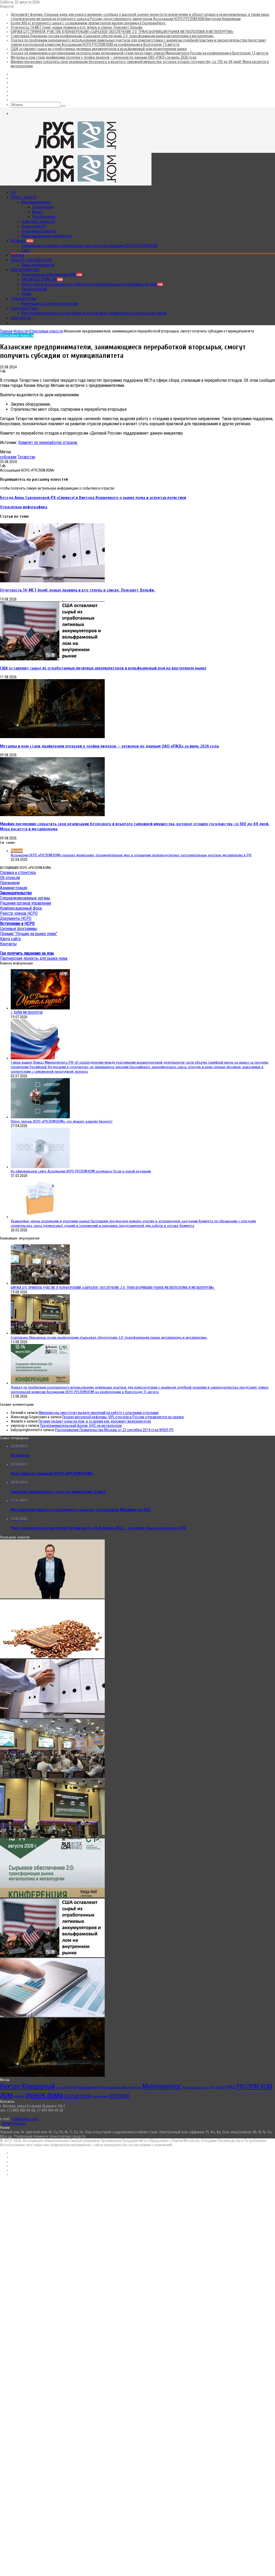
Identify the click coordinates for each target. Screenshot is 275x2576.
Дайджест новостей (38, 221)
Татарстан (26, 457)
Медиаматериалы (36, 202)
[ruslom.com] (76, 151)
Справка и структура (18, 873)
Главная (6, 331)
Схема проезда (14, 2123)
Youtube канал (44, 217)
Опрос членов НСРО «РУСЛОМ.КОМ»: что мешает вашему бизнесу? (62, 1121)
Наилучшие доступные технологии (50, 304)
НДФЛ (221, 2087)
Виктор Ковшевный (28, 2086)
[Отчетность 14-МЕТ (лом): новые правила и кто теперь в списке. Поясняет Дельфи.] (52, 581)
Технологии (23, 299)
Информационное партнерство (47, 236)
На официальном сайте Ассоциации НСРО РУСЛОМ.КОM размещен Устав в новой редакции (81, 1171)
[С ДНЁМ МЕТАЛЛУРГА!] (40, 1008)
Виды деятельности (38, 265)
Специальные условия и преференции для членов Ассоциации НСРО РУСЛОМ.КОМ (89, 246)
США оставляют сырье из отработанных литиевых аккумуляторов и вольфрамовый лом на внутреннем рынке (99, 49)
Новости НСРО (34, 226)
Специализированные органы (25, 898)
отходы (19, 2096)
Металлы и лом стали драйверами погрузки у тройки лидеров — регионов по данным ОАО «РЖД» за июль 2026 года (104, 57)
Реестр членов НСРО (31, 260)
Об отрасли (10, 878)
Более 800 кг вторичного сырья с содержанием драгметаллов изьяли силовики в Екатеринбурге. (88, 23)
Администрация (14, 888)
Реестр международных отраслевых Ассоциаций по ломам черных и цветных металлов (94, 313)
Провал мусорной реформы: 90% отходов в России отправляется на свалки (123, 1417)
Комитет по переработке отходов (48, 443)
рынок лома (44, 2095)
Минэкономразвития (195, 2088)
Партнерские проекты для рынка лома (34, 958)
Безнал (22, 241)
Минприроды (131, 2087)
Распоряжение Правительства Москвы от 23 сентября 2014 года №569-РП (114, 1430)
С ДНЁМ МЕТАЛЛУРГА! (27, 1013)
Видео (37, 212)
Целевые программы (19, 929)
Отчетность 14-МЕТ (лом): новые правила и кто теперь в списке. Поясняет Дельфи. (77, 27)
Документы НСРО (16, 918)
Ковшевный (87, 2087)
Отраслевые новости (39, 231)
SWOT (26, 250)
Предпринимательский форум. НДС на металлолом (81, 1426)
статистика (77, 2096)
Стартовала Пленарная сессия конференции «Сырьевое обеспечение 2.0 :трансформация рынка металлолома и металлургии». (113, 36)
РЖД (231, 2087)
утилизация (100, 2096)
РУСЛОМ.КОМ (254, 2086)
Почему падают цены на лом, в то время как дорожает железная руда (95, 1421)
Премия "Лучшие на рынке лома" (29, 934)
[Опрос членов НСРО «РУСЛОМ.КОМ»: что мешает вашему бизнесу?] (40, 1117)
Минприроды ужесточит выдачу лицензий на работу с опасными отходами (99, 1413)
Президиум (10, 883)
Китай (72, 2087)
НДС (212, 2087)
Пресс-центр (24, 197)
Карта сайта (10, 939)
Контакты (21, 318)
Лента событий (34, 289)
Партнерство (24, 308)
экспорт (119, 2095)
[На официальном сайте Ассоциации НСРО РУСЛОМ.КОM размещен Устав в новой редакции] (40, 1167)
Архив (26, 294)
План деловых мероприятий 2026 (52, 275)
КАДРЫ (17, 255)
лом (6, 2095)
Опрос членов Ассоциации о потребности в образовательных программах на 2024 (92, 284)
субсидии (8, 457)
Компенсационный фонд (21, 908)
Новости (21, 331)
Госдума (61, 2088)
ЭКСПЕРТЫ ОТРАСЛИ (42, 279)
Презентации (43, 207)
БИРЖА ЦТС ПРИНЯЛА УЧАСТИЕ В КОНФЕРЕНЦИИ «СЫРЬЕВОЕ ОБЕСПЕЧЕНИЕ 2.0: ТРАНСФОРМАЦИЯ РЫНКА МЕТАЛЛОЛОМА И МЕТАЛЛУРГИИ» (122, 32)
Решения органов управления (26, 903)
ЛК (13, 193)
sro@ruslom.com (25, 2119)
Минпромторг (162, 2086)
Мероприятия (25, 270)
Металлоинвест (109, 2087)
